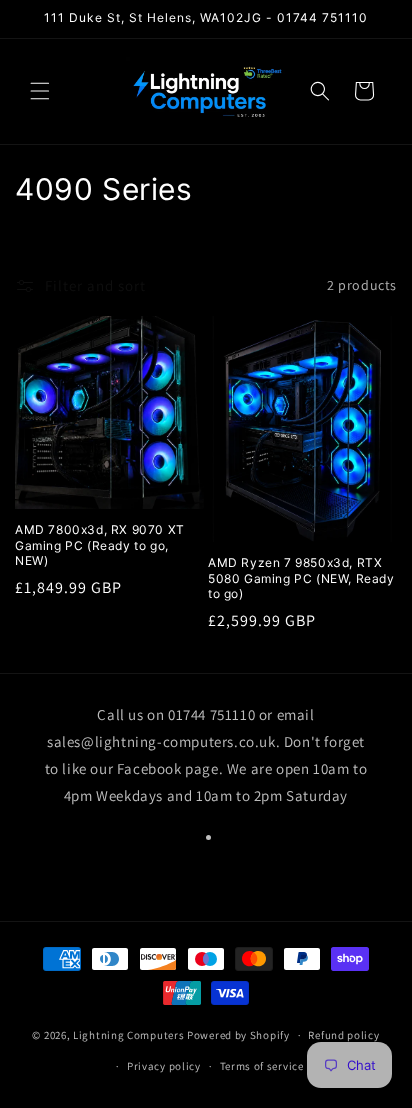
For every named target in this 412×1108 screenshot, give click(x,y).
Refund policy (343, 1035)
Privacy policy (164, 1066)
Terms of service (262, 1066)
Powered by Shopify (238, 1035)
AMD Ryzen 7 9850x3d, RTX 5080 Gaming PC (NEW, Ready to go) (301, 578)
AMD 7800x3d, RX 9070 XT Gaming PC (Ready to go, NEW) (100, 545)
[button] (40, 91)
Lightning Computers (128, 1035)
